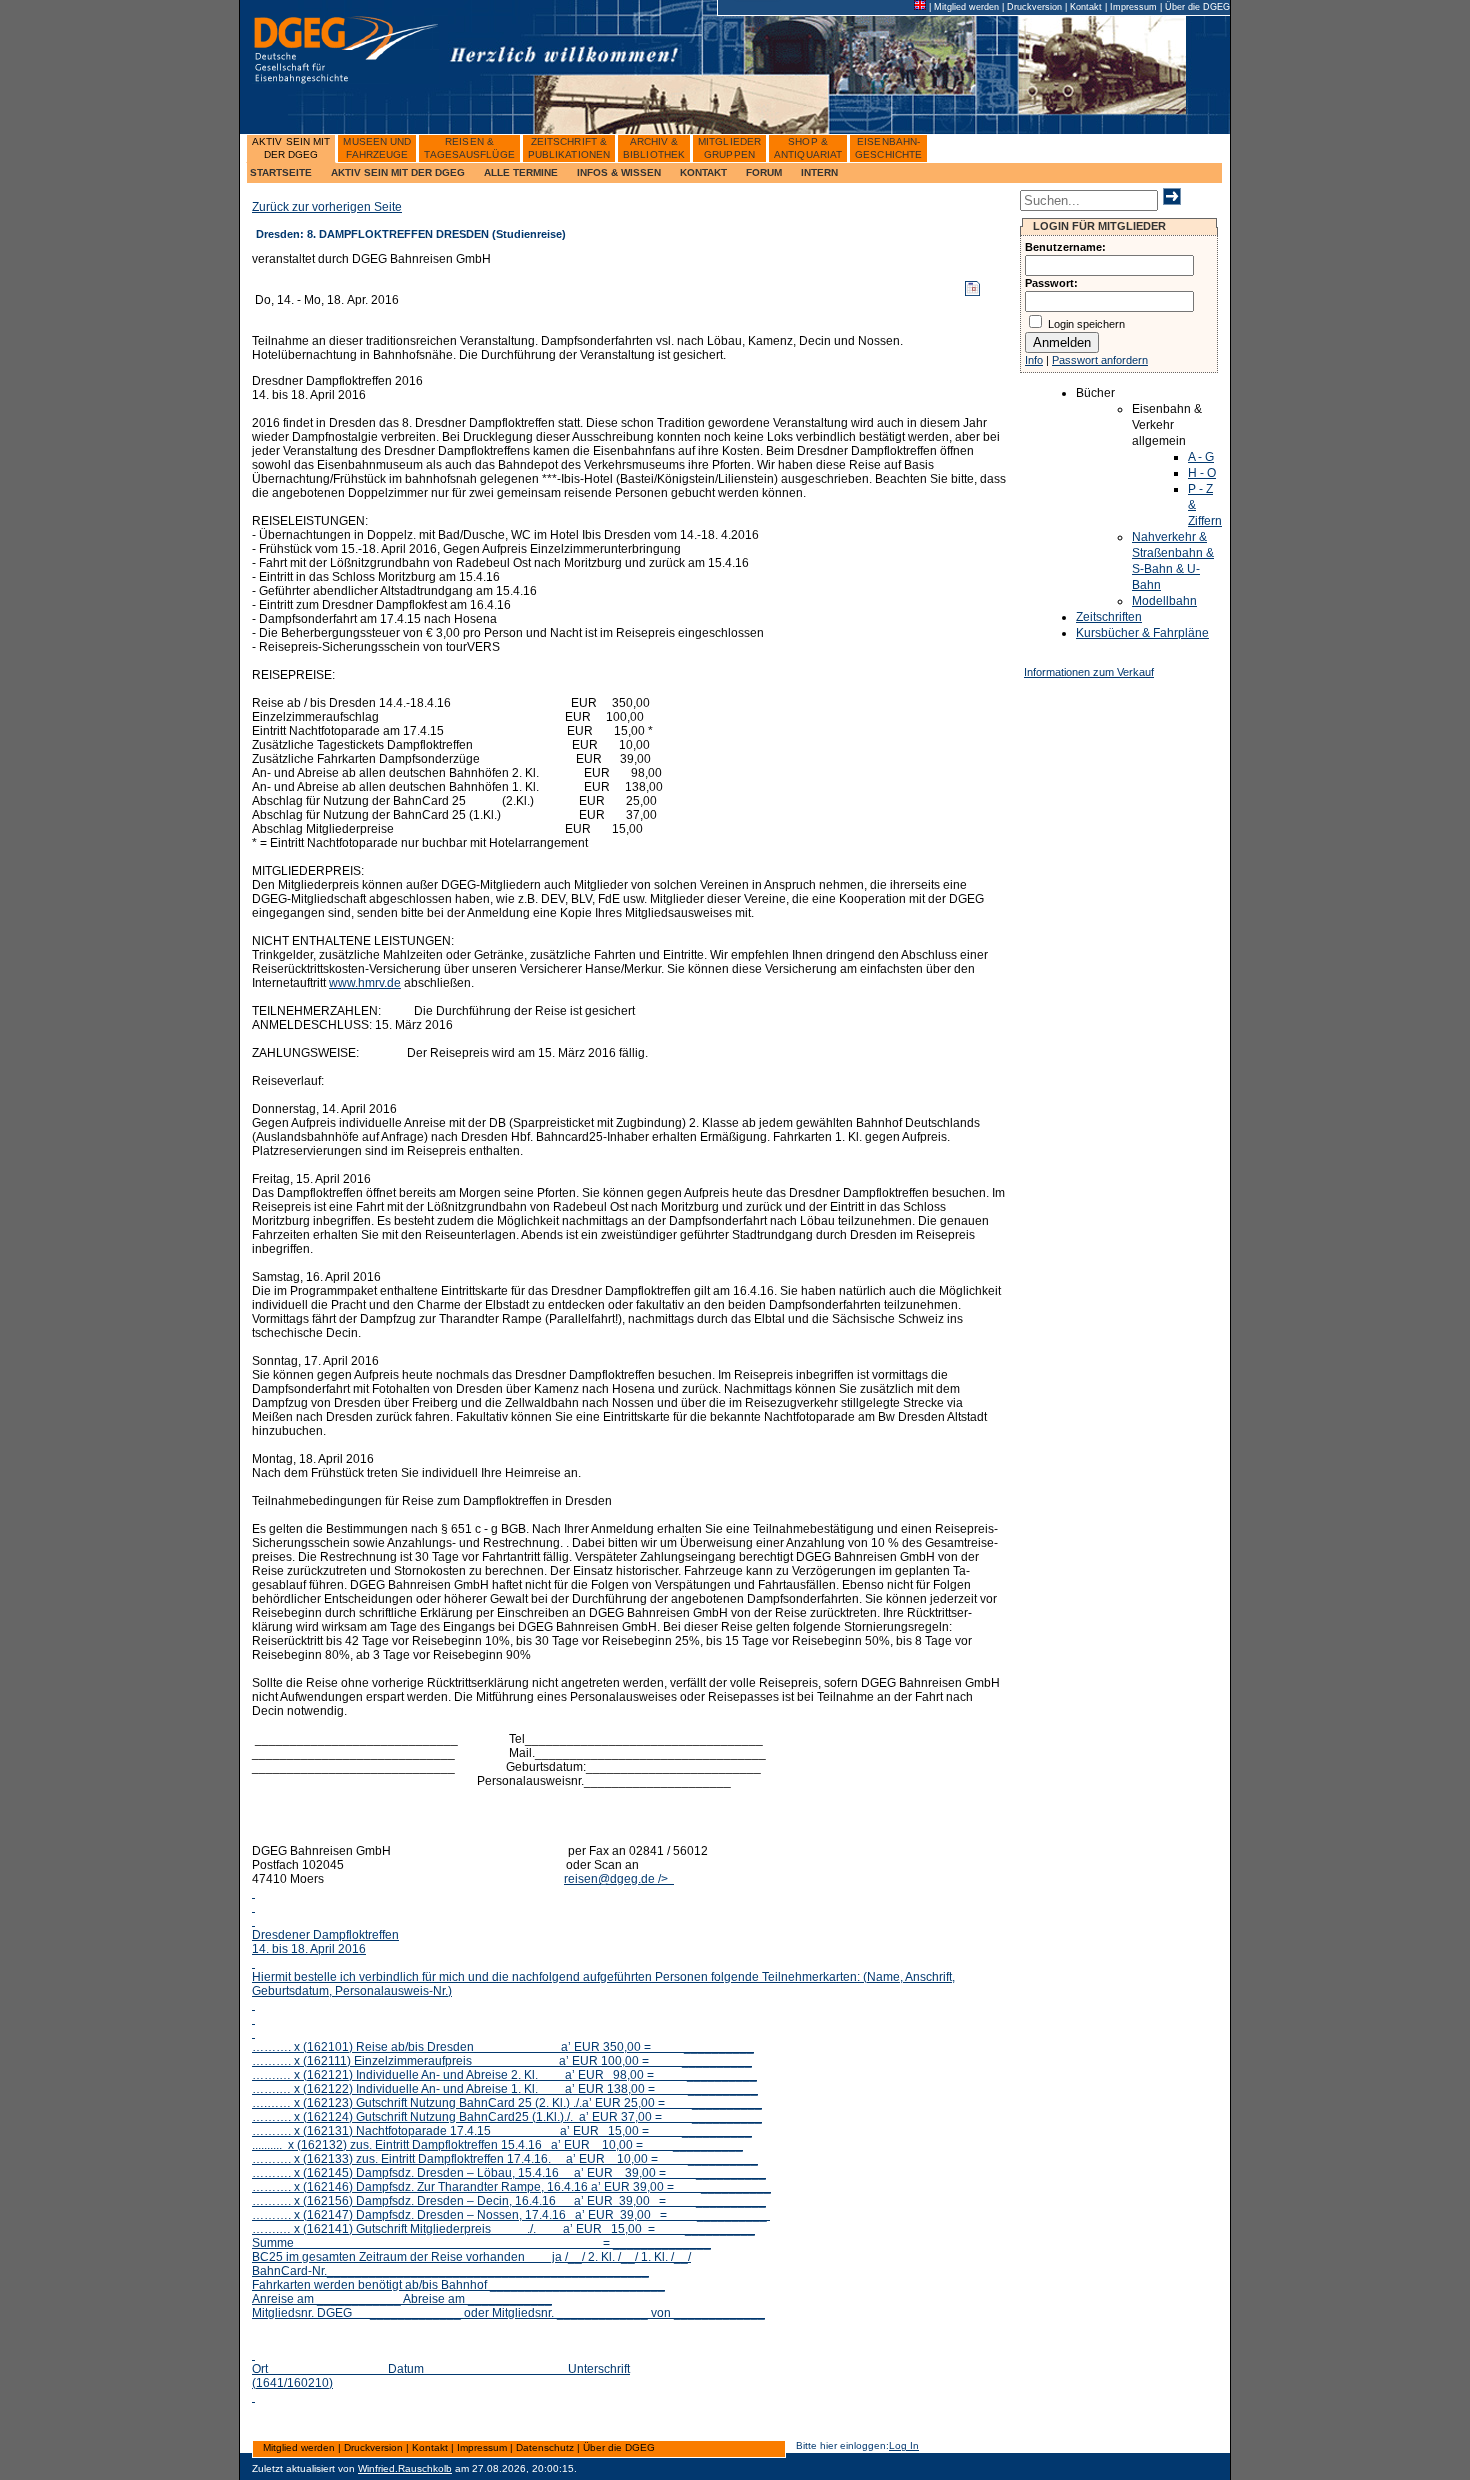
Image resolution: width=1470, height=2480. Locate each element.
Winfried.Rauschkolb (405, 2468)
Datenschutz (545, 2447)
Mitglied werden (966, 7)
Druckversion (1034, 7)
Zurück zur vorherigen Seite (327, 207)
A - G (1201, 457)
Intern (819, 172)
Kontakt (1086, 7)
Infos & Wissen (619, 172)
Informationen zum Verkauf (1089, 672)
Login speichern (1086, 324)
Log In (904, 2445)
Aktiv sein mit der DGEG (398, 172)
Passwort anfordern (1100, 360)
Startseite (281, 172)
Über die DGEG (1197, 7)
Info (1034, 360)
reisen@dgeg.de (603, 2131)
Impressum (1133, 7)
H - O (1202, 473)
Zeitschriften (1109, 617)
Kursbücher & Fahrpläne (1142, 633)
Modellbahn (1164, 601)
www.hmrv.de (365, 983)
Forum (764, 172)
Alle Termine (521, 172)
